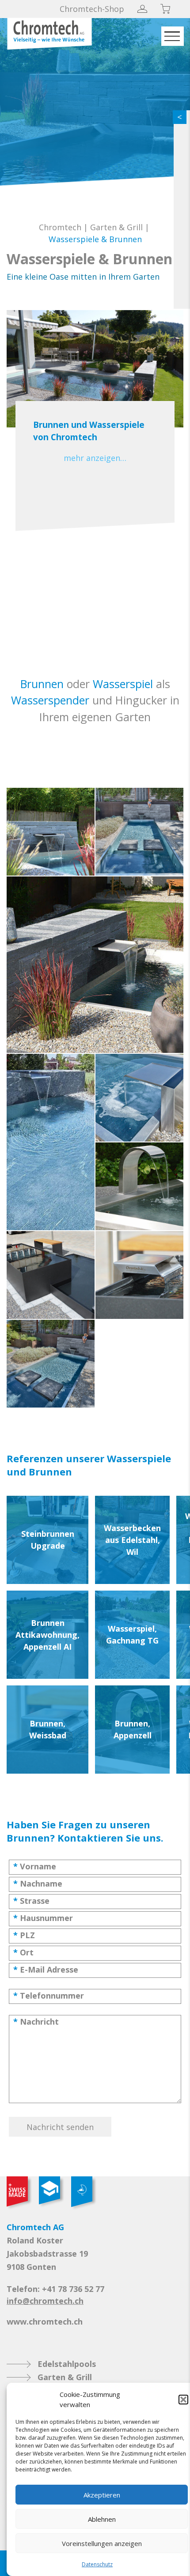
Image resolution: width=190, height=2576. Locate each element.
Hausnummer (43, 1918)
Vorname (35, 1866)
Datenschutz (97, 2564)
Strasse (31, 1901)
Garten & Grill (116, 227)
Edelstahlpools (67, 2364)
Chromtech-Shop (92, 9)
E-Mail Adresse (46, 1969)
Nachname (38, 1883)
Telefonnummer (49, 1996)
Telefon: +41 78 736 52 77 (55, 2289)
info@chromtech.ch (45, 2301)
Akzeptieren (102, 2495)
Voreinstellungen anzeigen (102, 2543)
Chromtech (60, 227)
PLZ (24, 1935)
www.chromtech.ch (45, 2321)
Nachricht (36, 2022)
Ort (23, 1952)
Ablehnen (102, 2519)
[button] (183, 2400)
